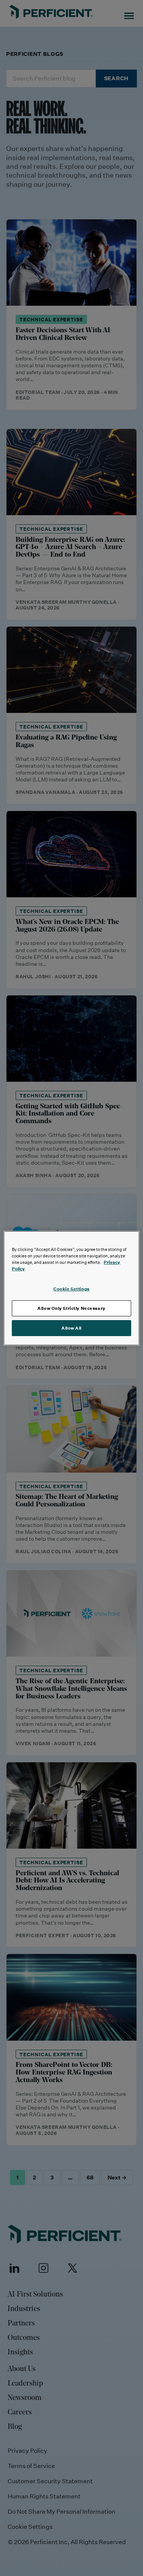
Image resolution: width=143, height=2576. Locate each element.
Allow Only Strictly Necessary (71, 1308)
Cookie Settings (71, 1289)
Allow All (71, 1328)
